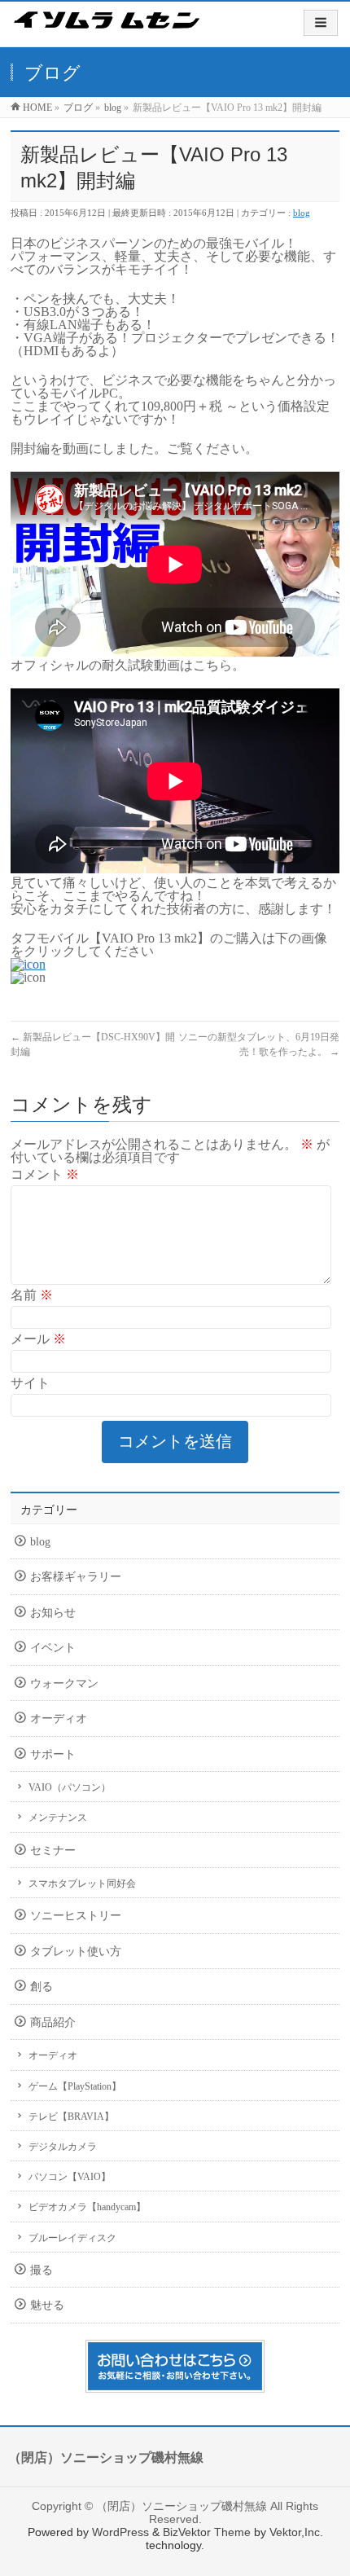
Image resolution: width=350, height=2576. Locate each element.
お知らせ (53, 1613)
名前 (32, 1295)
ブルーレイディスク (72, 2238)
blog (302, 213)
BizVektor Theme (207, 2532)
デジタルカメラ (63, 2147)
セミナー (53, 1851)
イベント (53, 1648)
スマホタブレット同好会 (82, 1884)
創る (42, 1987)
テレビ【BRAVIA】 (71, 2117)
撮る (42, 2270)
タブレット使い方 (76, 1952)
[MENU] (321, 23)
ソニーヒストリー (76, 1916)
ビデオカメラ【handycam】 (87, 2207)
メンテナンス (58, 1818)
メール (38, 1339)
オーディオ (59, 1719)
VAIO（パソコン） (70, 1787)
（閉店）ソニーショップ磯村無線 (182, 2506)
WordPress (120, 2532)
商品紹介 (53, 2022)
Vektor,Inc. (296, 2532)
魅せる (47, 2305)
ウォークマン (64, 1684)
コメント (45, 1174)
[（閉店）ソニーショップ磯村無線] (107, 31)
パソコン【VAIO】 (70, 2177)
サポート (53, 1754)
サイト (30, 1383)
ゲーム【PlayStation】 (75, 2086)
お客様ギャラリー (76, 1577)
